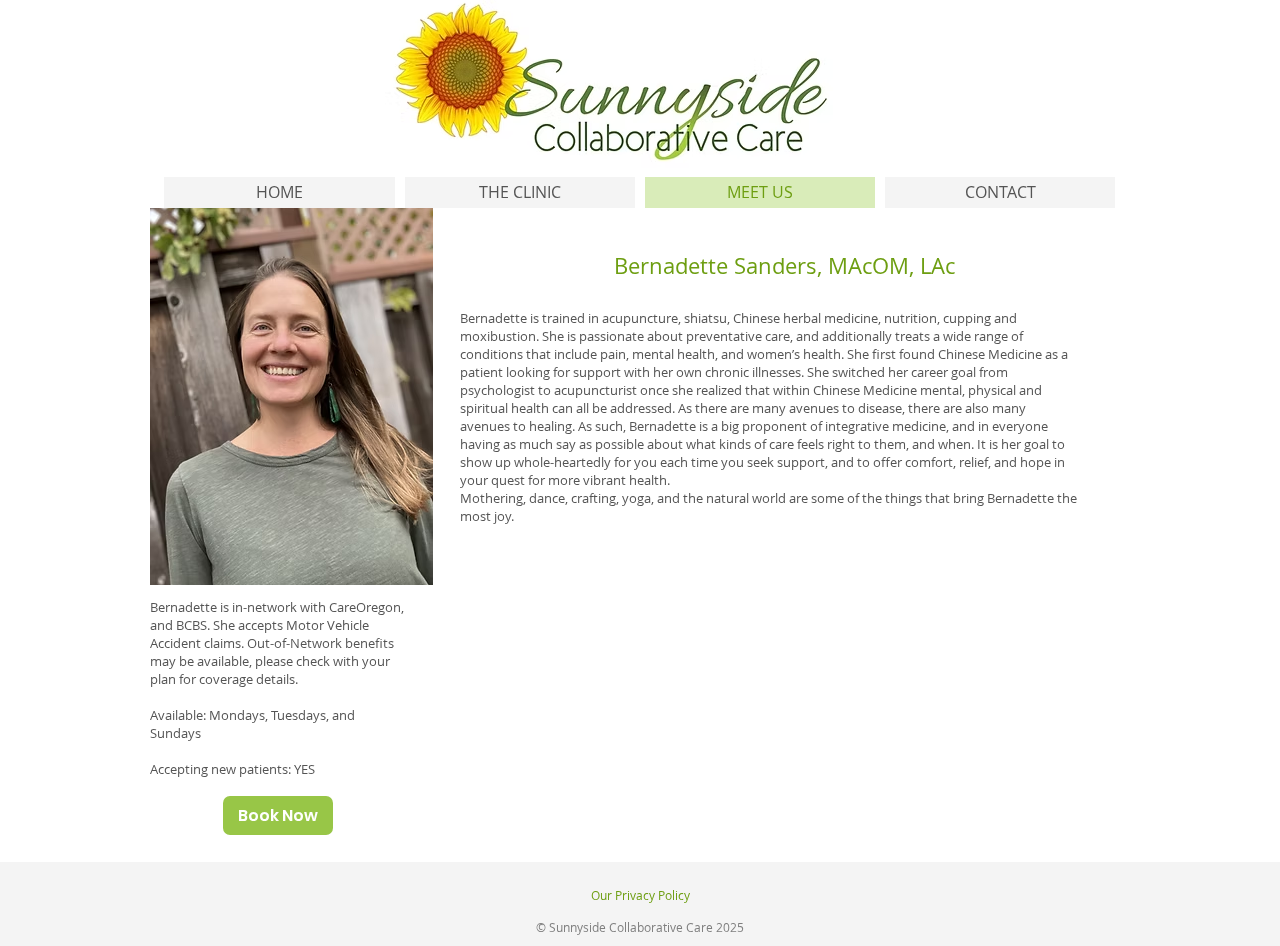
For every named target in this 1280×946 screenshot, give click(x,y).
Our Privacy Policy (640, 895)
